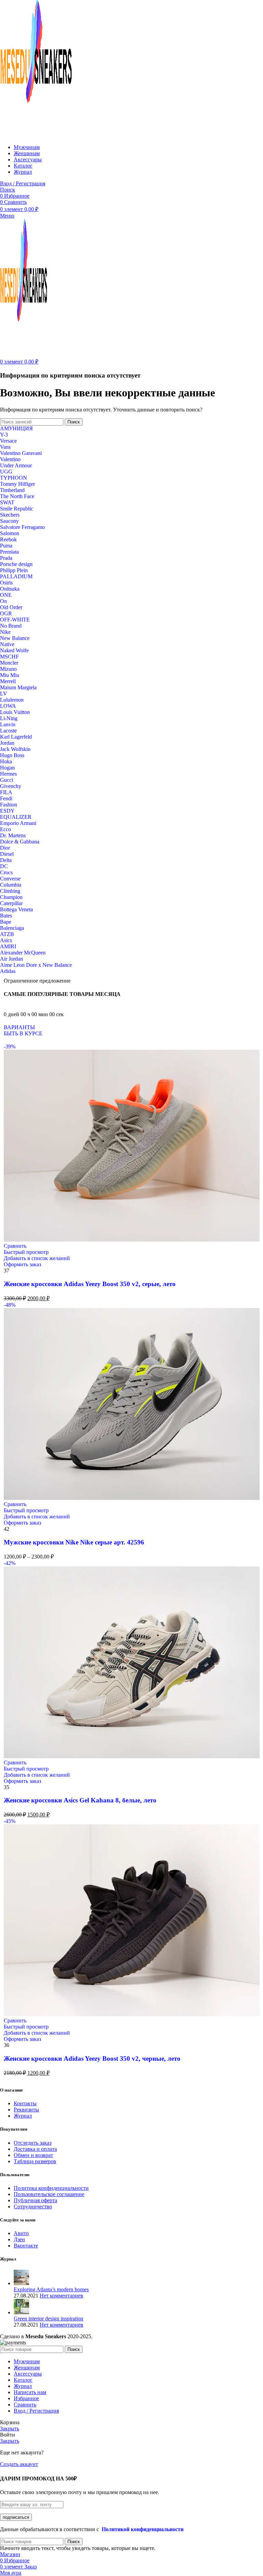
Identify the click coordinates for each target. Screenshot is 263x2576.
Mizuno (8, 669)
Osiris (6, 583)
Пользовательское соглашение (49, 2194)
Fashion (9, 805)
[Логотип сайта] (36, 135)
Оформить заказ (22, 1264)
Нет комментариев (61, 2296)
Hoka (6, 761)
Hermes (8, 774)
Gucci (7, 780)
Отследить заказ (33, 2143)
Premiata (9, 552)
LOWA (8, 706)
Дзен (19, 2239)
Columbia (11, 885)
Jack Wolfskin (15, 749)
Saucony (9, 521)
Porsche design (16, 564)
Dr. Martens (13, 835)
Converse (10, 879)
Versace (8, 441)
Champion (11, 897)
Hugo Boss (12, 755)
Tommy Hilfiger (17, 484)
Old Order (11, 607)
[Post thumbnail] (21, 2283)
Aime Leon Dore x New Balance (36, 965)
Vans (5, 447)
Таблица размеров (35, 2161)
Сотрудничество (33, 2207)
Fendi (6, 798)
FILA (6, 792)
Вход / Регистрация (36, 2411)
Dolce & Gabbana (20, 842)
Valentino (10, 459)
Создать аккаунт (19, 2464)
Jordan (7, 743)
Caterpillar (11, 903)
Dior (5, 848)
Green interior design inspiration (48, 2319)
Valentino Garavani (21, 453)
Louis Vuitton (15, 712)
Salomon (10, 533)
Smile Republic (17, 509)
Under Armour (16, 465)
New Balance (15, 638)
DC (4, 866)
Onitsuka (10, 589)
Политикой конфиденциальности (143, 2529)
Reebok (8, 539)
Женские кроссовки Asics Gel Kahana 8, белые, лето (80, 1800)
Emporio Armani (18, 823)
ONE (6, 595)
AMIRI (8, 946)
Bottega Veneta (16, 909)
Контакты (25, 2103)
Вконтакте (26, 2246)
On (3, 601)
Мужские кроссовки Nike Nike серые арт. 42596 (74, 1542)
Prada (6, 558)
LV (4, 694)
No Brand (11, 626)
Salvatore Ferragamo (22, 527)
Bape (6, 922)
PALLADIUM (16, 576)
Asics (6, 940)
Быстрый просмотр (26, 1252)
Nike (5, 632)
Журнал (23, 2116)
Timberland (12, 490)
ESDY (7, 811)
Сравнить (25, 2405)
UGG (6, 472)
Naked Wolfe (14, 650)
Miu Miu (10, 675)
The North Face (17, 496)
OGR (6, 613)
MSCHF (9, 657)
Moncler (9, 663)
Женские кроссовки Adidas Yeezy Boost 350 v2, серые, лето (90, 1284)
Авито (21, 2233)
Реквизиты (26, 2110)
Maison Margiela (18, 687)
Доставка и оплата (35, 2149)
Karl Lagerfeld (16, 737)
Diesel (7, 854)
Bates (6, 916)
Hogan (7, 768)
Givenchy (11, 786)
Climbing (10, 891)
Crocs (6, 872)
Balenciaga (12, 928)
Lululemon (12, 700)
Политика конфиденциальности (51, 2188)
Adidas (8, 971)
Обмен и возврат (33, 2155)
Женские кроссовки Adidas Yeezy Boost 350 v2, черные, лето (92, 2059)
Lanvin (8, 724)
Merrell (8, 681)
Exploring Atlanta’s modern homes (51, 2289)
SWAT (7, 502)
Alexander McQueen (23, 953)
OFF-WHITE (15, 620)
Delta (6, 860)
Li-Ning (9, 718)
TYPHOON (14, 478)
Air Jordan (11, 959)
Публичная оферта (35, 2200)
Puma (6, 546)
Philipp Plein (14, 570)
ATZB (7, 934)
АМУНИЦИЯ (16, 428)
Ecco (5, 829)
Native (7, 644)
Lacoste (8, 731)
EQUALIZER (16, 817)
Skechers (10, 515)
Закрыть (10, 2429)
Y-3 (4, 435)
